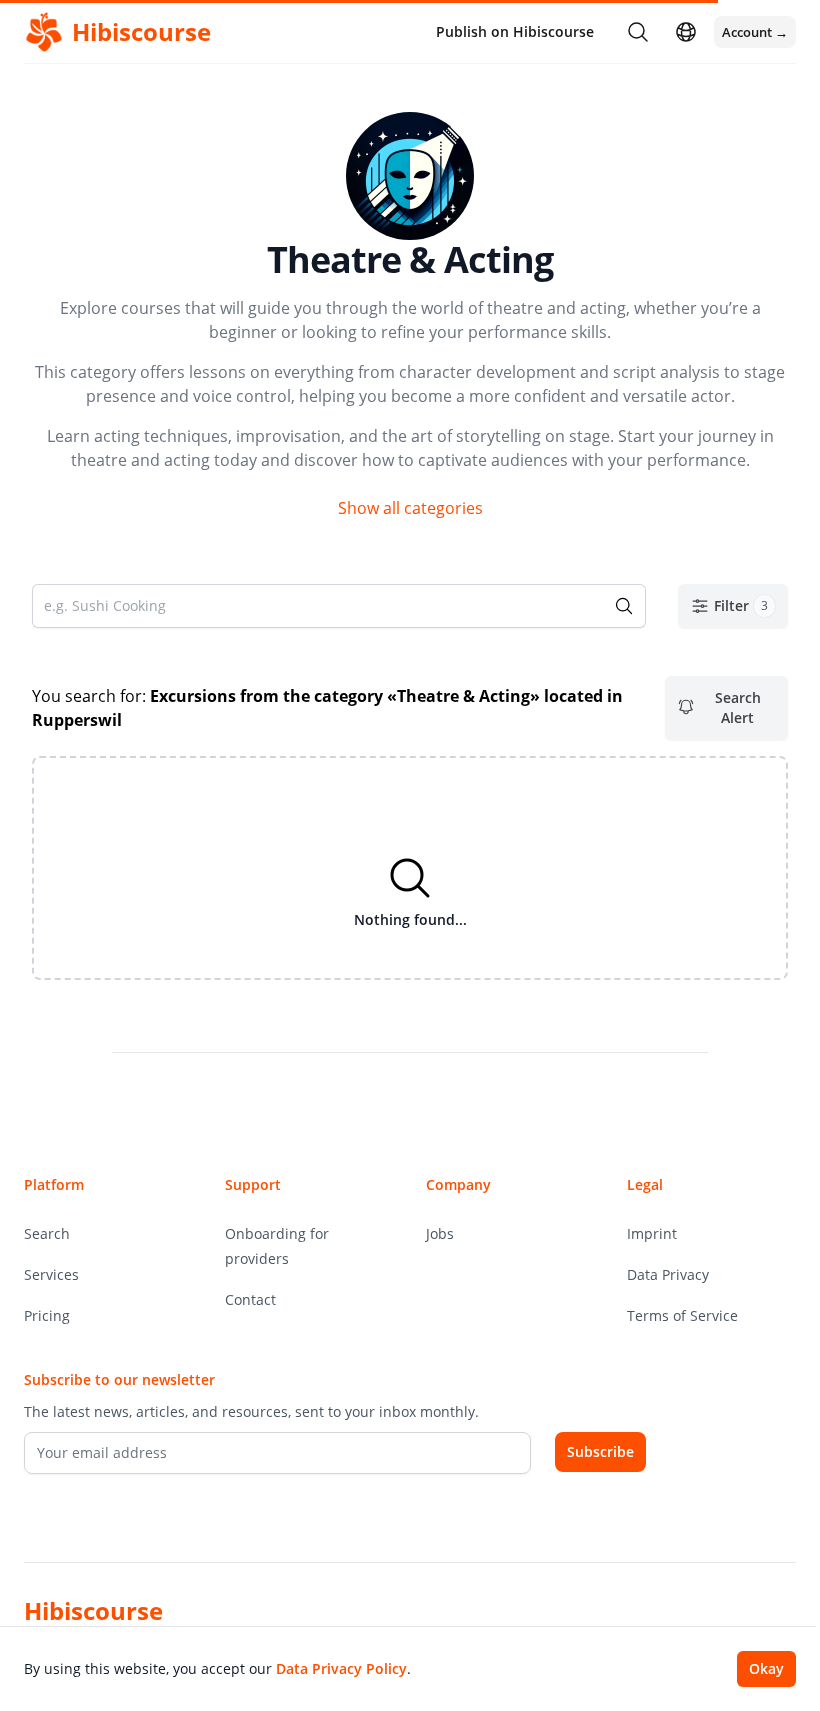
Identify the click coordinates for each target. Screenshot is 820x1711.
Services (51, 1274)
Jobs (440, 1233)
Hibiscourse (93, 1610)
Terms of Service (682, 1315)
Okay (766, 1668)
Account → (755, 32)
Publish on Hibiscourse (515, 31)
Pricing (47, 1315)
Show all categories (410, 508)
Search (47, 1233)
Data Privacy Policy (341, 1668)
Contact (250, 1299)
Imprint (652, 1233)
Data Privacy (668, 1274)
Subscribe (600, 1451)
